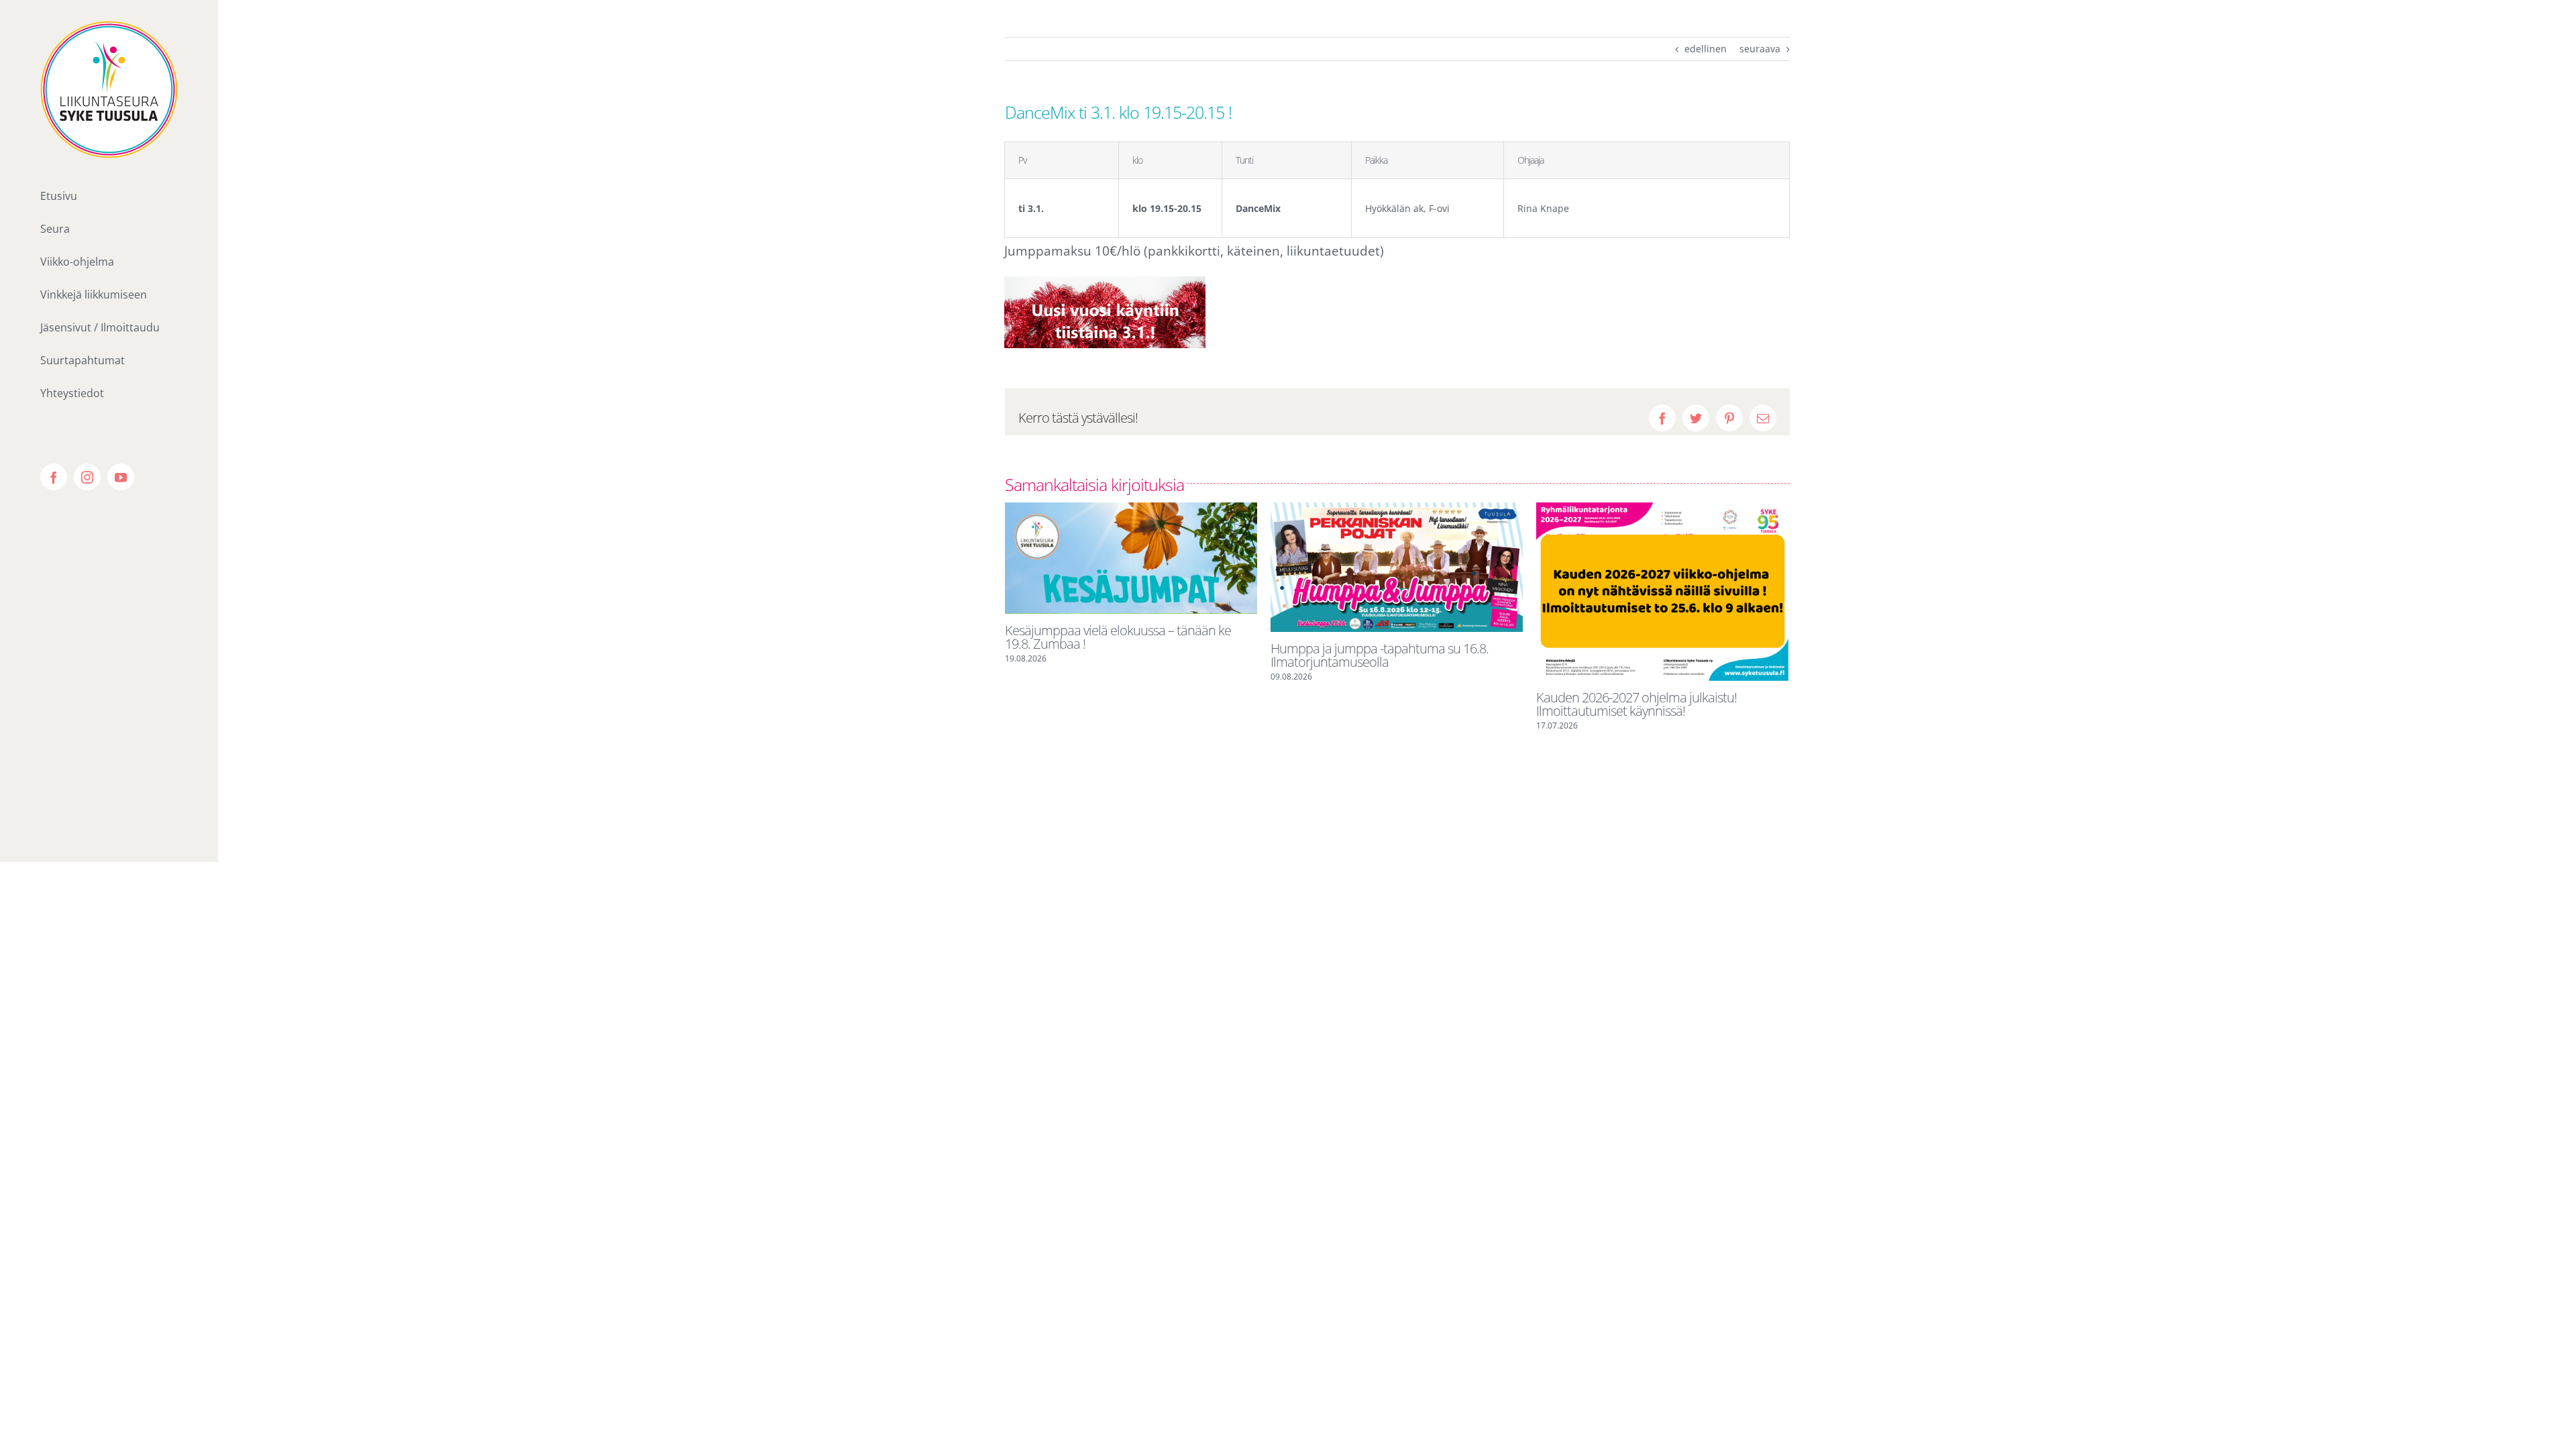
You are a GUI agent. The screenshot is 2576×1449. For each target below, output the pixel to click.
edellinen (1706, 49)
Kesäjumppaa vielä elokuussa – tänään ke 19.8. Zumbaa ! (1118, 637)
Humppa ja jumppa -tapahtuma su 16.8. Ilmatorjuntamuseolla (1380, 655)
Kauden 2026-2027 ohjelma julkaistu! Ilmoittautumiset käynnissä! (1636, 704)
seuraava (1760, 49)
